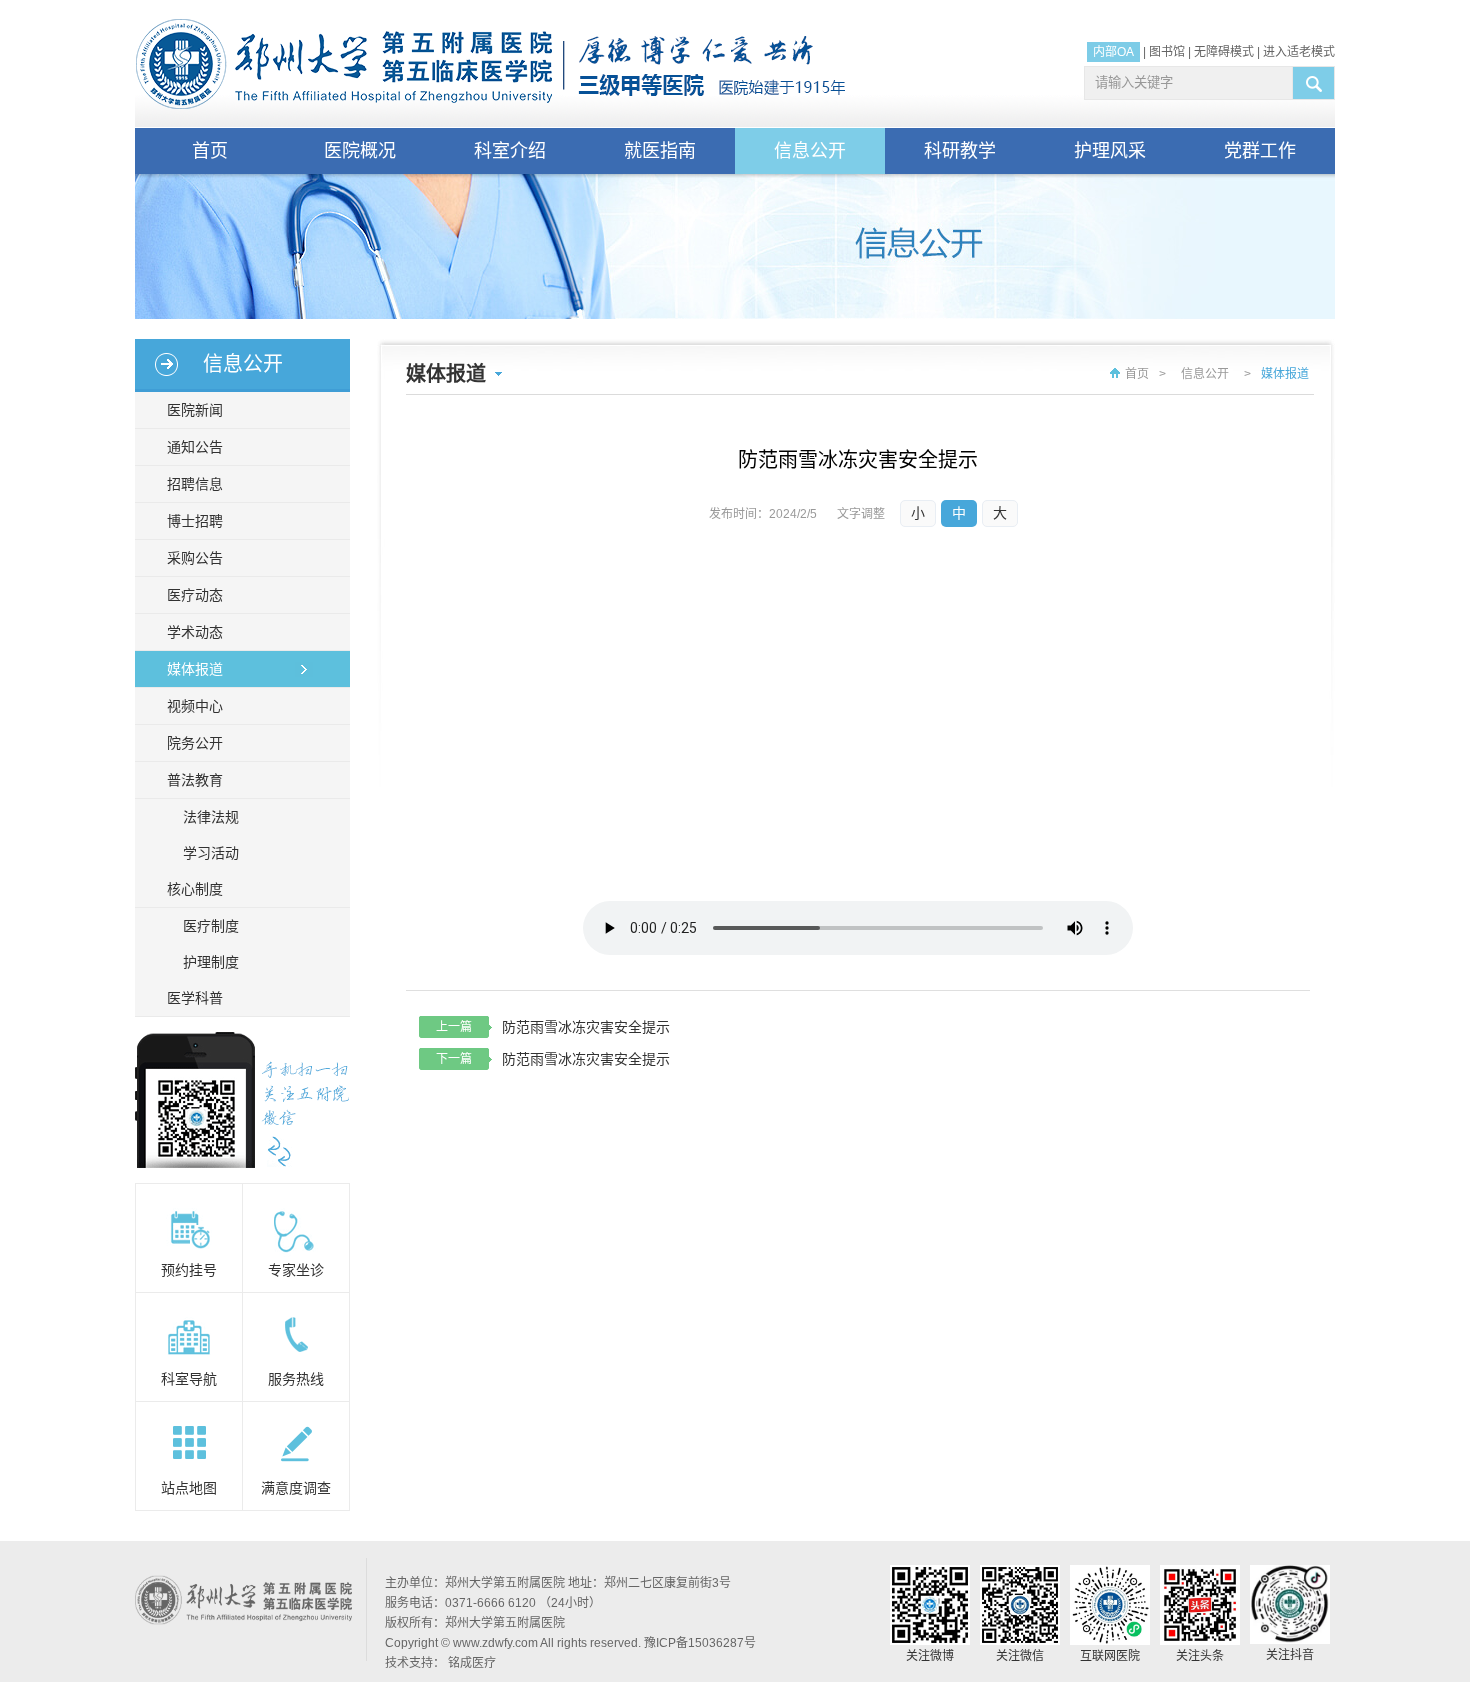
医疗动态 (195, 595)
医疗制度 (211, 926)
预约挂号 (189, 1270)
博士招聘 (195, 521)
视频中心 (195, 706)
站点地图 (189, 1488)
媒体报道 (195, 669)
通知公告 (195, 447)
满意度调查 (296, 1488)
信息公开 (810, 151)
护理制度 (211, 962)
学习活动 (211, 853)
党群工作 (1260, 151)
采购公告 (195, 558)
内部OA (1113, 52)
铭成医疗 (472, 1663)
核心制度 (195, 889)
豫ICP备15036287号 (700, 1643)
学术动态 (195, 632)
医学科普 (195, 998)
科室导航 (189, 1379)
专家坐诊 (296, 1270)
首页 (210, 151)
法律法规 (211, 817)
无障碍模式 (1224, 52)
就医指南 (660, 151)
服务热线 (296, 1379)
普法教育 (195, 780)
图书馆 (1167, 52)
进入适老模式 (1299, 52)
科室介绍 (510, 151)
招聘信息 (195, 484)
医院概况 (360, 151)
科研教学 (960, 151)
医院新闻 (195, 410)
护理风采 (1110, 151)
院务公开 (195, 743)
